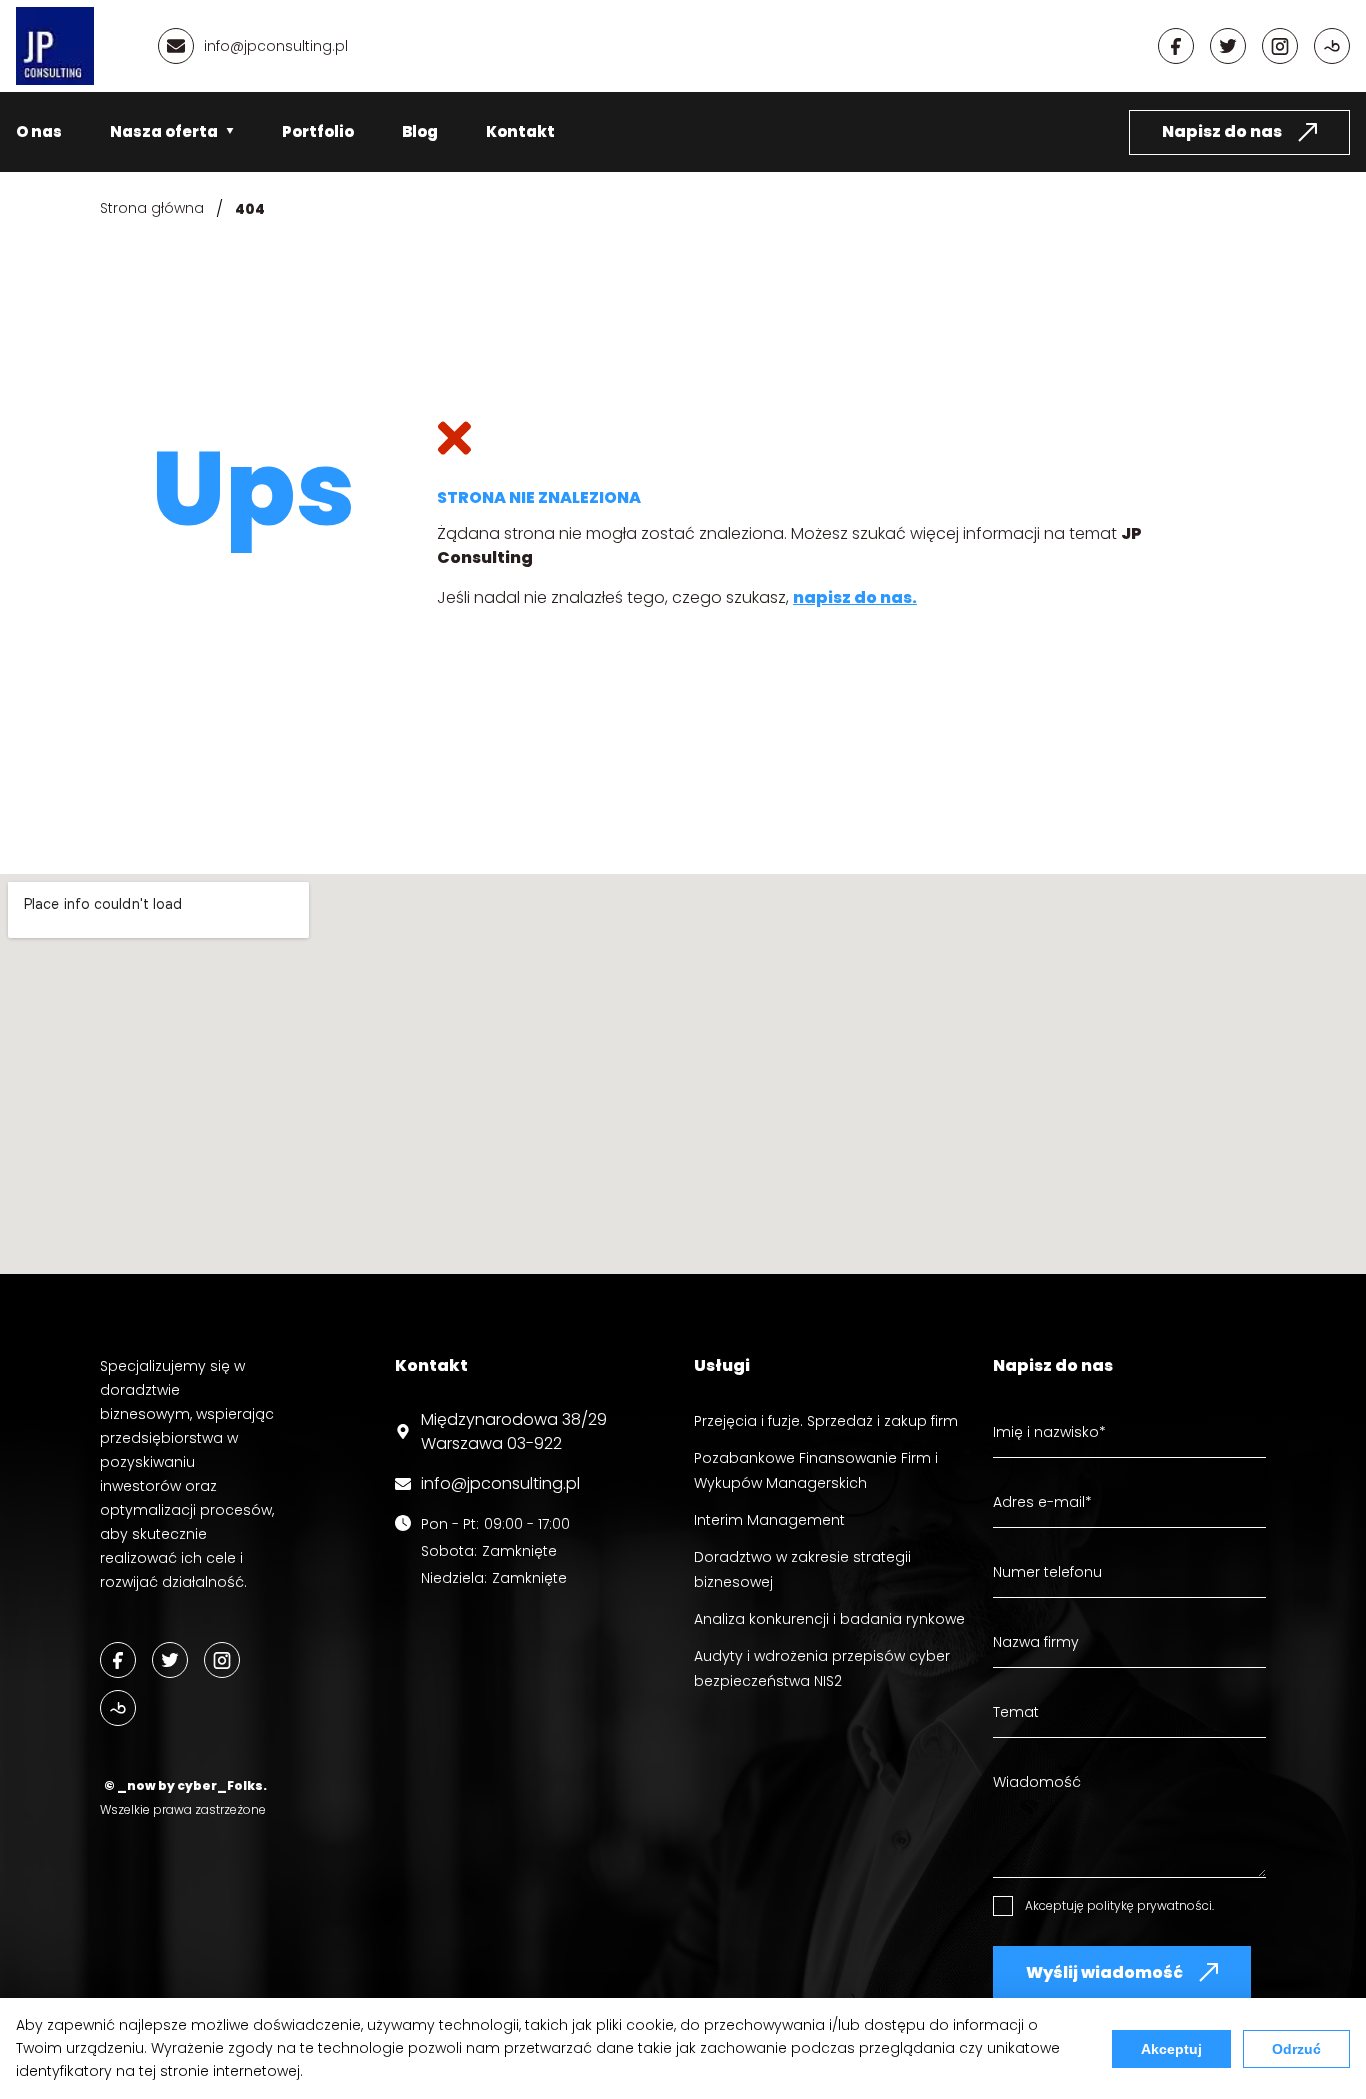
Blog (420, 131)
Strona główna (152, 208)
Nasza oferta (164, 131)
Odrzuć (1296, 2049)
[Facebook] (1176, 46)
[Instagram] (1280, 46)
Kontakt (520, 131)
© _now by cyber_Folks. (183, 1785)
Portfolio (318, 131)
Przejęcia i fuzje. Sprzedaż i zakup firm (826, 1421)
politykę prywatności (1149, 1905)
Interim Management (769, 1520)
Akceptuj (1171, 2049)
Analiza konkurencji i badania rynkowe (829, 1619)
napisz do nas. (855, 597)
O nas (39, 131)
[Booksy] (1332, 46)
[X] (1228, 46)
